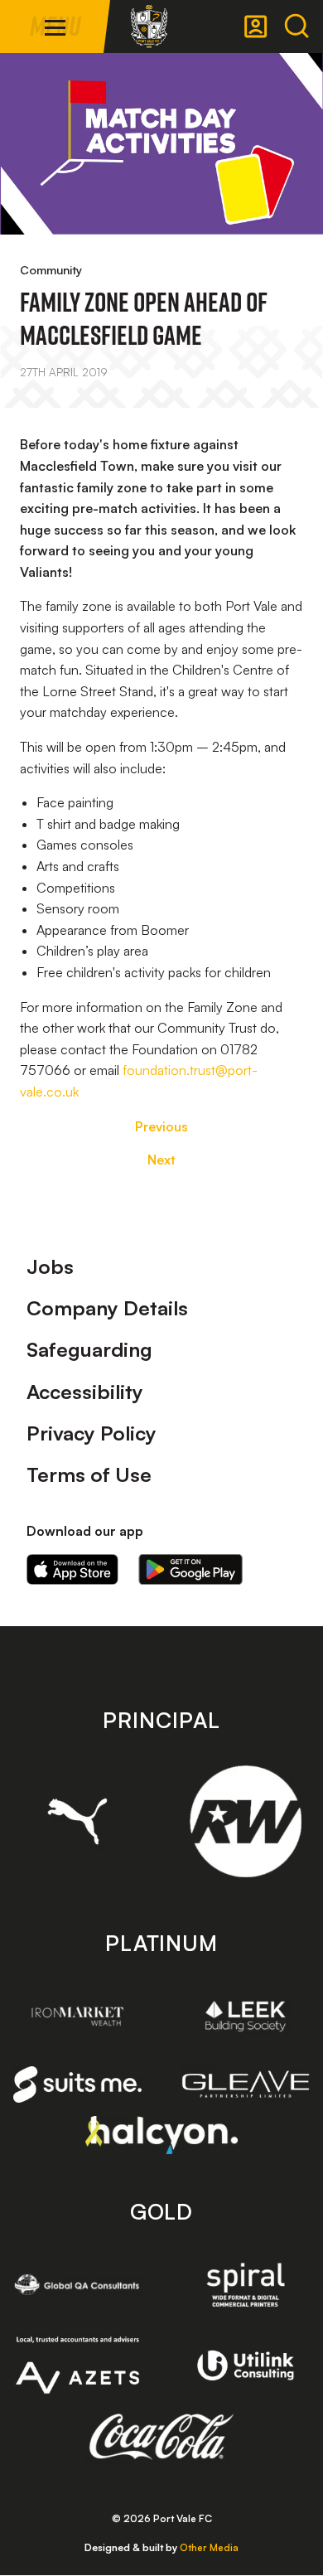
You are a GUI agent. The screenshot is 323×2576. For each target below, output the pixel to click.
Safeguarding (89, 1349)
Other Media (209, 2547)
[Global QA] (77, 2285)
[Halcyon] (162, 2135)
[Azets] (77, 2365)
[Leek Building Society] (246, 2016)
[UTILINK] (246, 2365)
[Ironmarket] (77, 2016)
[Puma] (77, 1821)
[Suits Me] (77, 2085)
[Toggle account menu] (256, 27)
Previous (161, 1126)
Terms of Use (89, 1474)
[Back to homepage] (149, 27)
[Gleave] (246, 2084)
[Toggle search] (296, 27)
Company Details (107, 1308)
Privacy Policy (92, 1433)
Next (161, 1160)
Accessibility (85, 1392)
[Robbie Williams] (246, 1821)
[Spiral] (246, 2285)
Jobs (50, 1266)
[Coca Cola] (162, 2437)
